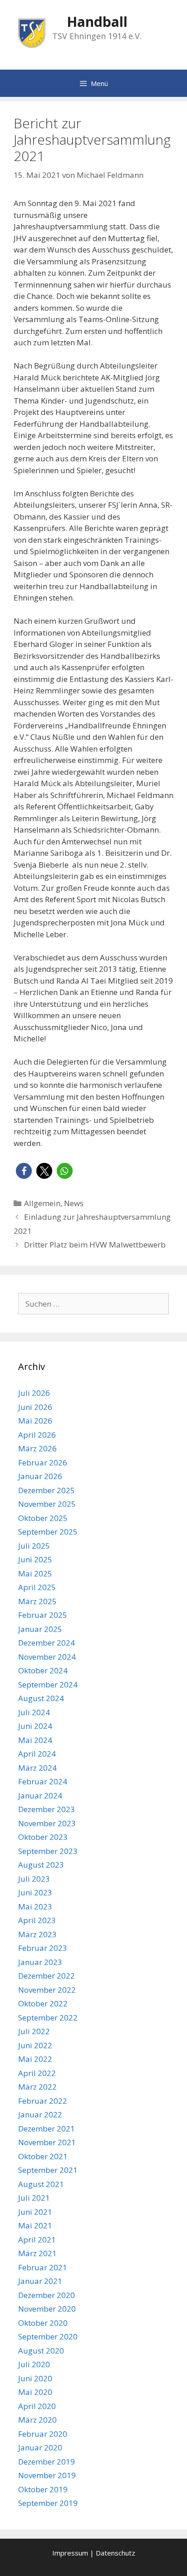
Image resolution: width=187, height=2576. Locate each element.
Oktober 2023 (43, 1837)
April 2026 (37, 1435)
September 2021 (48, 2170)
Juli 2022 (34, 2031)
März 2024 (37, 1768)
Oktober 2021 (43, 2156)
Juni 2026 (35, 1407)
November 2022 (47, 1990)
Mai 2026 (35, 1421)
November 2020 (47, 2309)
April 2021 (37, 2240)
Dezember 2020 (47, 2295)
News (74, 1203)
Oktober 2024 (43, 1670)
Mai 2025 (35, 1573)
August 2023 (41, 1865)
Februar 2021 (43, 2267)
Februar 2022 (43, 2101)
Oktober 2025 (43, 1518)
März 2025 (37, 1601)
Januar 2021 (40, 2281)
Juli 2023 (34, 1879)
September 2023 (48, 1851)
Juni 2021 (35, 2212)
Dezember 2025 (47, 1490)
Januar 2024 (40, 1796)
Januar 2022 (40, 2114)
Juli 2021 (34, 2198)
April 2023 (37, 1920)
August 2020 (41, 2351)
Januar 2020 (40, 2447)
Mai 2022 (35, 2059)
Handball (97, 22)
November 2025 (47, 1504)
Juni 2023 (35, 1892)
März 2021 (37, 2253)
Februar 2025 (43, 1615)
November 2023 (47, 1823)
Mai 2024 (35, 1740)
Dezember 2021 (47, 2129)
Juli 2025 (34, 1546)
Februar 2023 (43, 1948)
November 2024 (47, 1657)
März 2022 (37, 2087)
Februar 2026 (43, 1462)
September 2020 (48, 2336)
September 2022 (48, 2018)
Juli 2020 (34, 2364)
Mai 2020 (35, 2392)
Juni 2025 (35, 1559)
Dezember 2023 (47, 1809)
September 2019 (48, 2503)
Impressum (70, 2553)
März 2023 (37, 1934)
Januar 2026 (40, 1476)
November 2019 (47, 2475)
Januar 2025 (40, 1629)
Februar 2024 (43, 1781)
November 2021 (47, 2142)
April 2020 (37, 2406)
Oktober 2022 (43, 2003)
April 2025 (37, 1587)
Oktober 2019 (43, 2489)
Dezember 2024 (47, 1643)
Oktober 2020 (43, 2323)
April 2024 (37, 1754)
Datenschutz (116, 2553)
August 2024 (41, 1698)
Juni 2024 (35, 1726)
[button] (24, 1171)
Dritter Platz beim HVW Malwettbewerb (95, 1245)
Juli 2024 (34, 1712)
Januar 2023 (40, 1962)
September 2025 (48, 1532)
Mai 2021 (35, 2225)
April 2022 (37, 2073)
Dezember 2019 (47, 2462)
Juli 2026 (34, 1393)
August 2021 (41, 2184)
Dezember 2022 (47, 1976)
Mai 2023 (35, 1907)
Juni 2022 (35, 2045)
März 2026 (37, 1448)
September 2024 (48, 1685)
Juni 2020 (35, 2378)
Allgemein (42, 1203)
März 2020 (37, 2420)
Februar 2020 (43, 2434)
